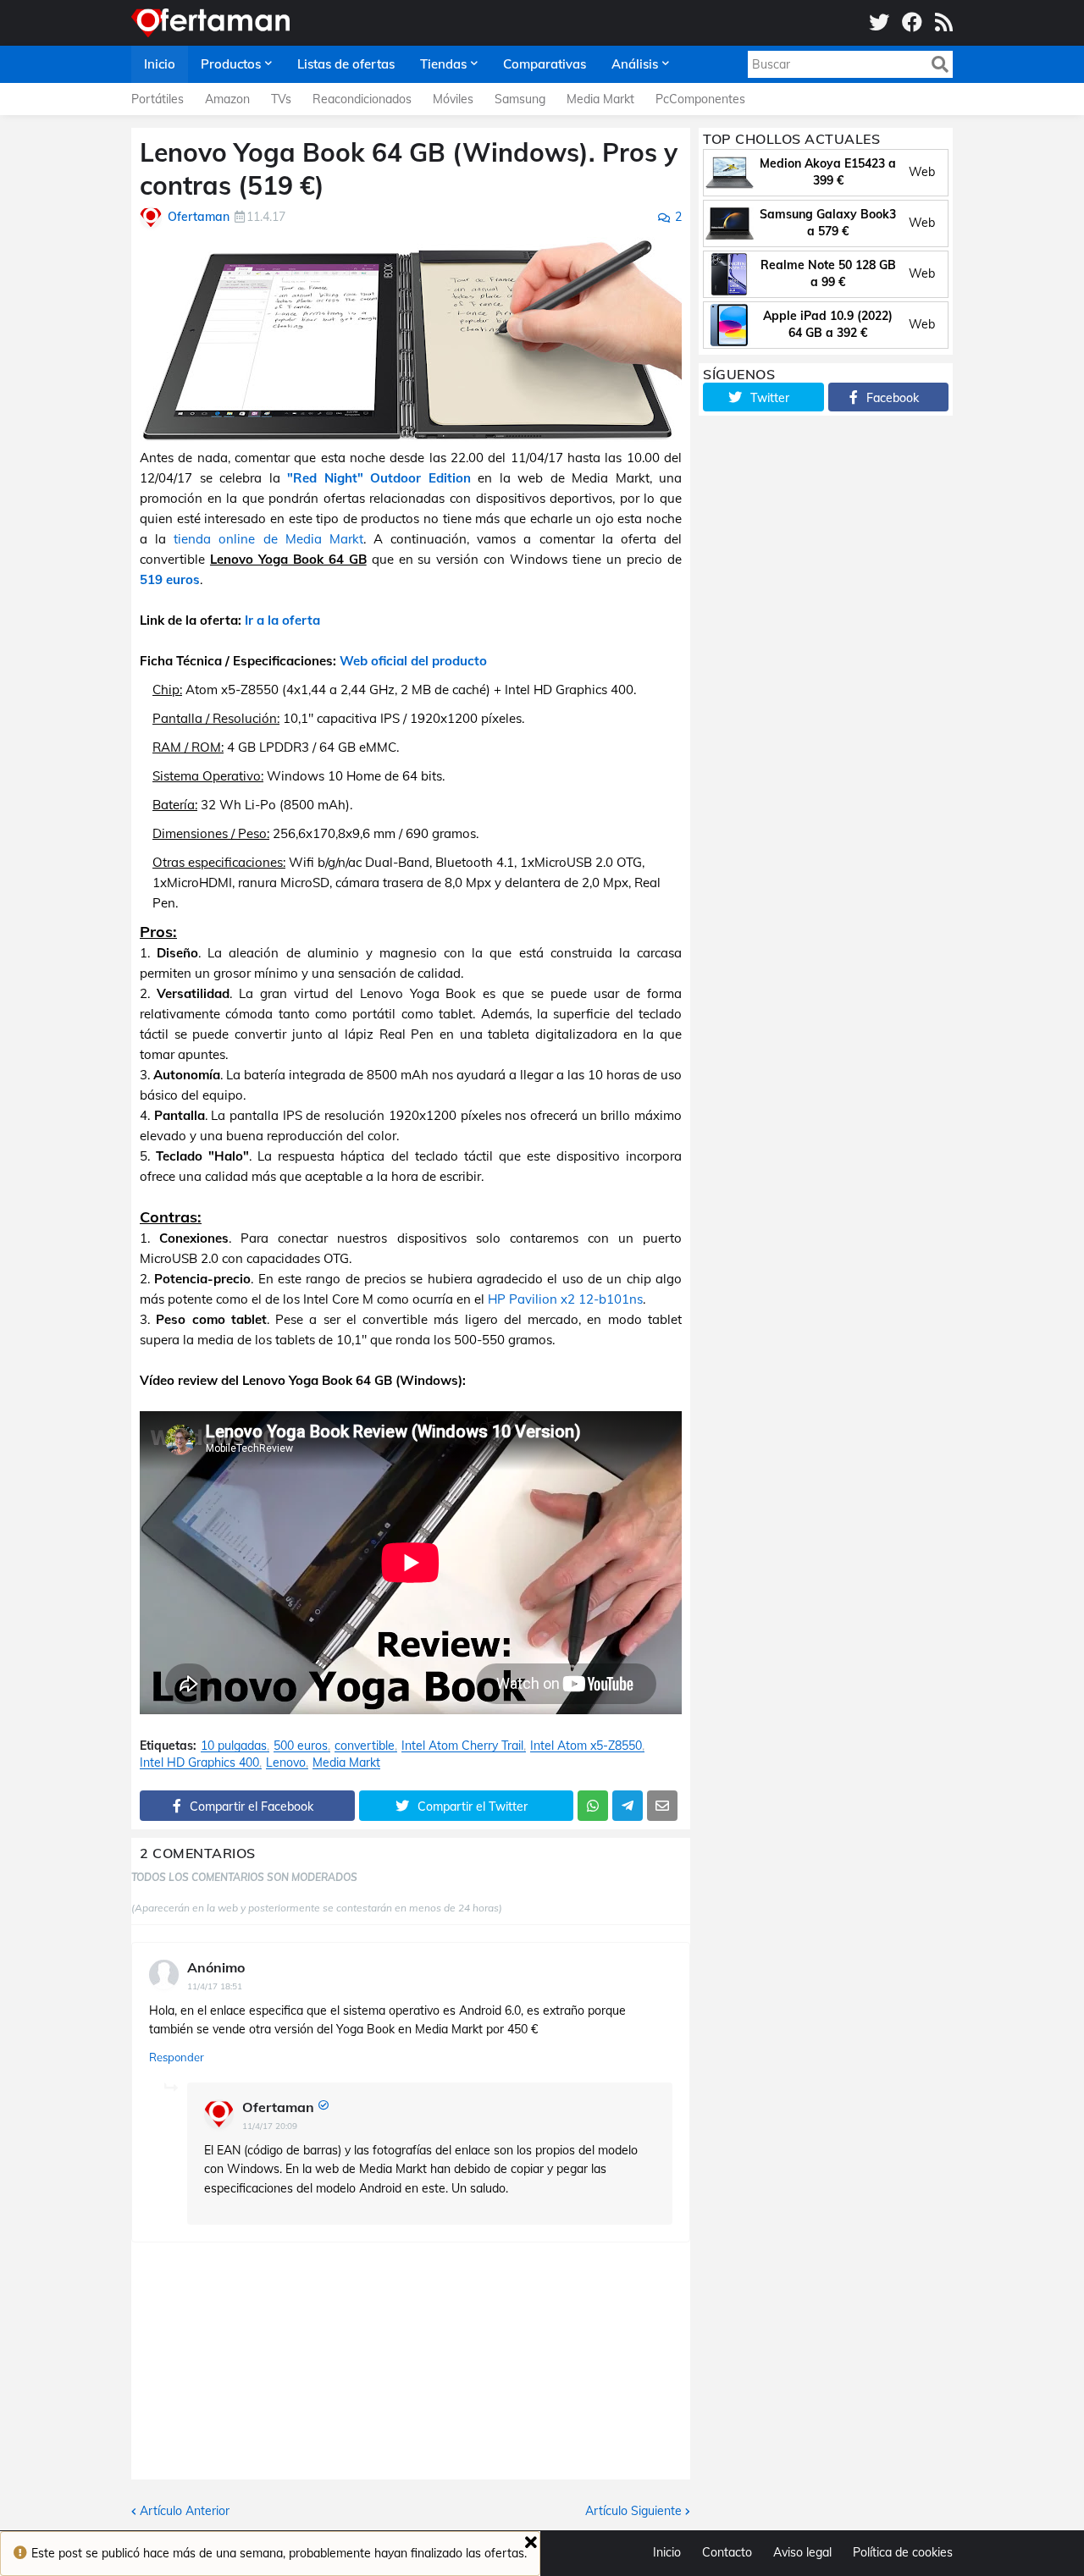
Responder (177, 2057)
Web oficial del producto (413, 661)
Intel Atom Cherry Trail (462, 1746)
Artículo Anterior (185, 2511)
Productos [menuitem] (231, 64)
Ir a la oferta (282, 620)
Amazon (227, 99)
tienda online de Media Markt (268, 539)
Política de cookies (903, 2552)
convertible (365, 1746)
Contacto (727, 2552)
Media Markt (600, 99)
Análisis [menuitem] (635, 64)
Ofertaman (278, 2107)
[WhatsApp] (593, 1806)
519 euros (170, 579)
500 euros (301, 1746)
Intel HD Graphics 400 (199, 1763)
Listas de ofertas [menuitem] (346, 64)
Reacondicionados (362, 99)
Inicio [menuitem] (160, 64)
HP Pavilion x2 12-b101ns (565, 1299)
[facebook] (912, 23)
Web (922, 172)
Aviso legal (802, 2552)
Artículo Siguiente (633, 2511)
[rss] (944, 23)
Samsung (520, 99)
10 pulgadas (234, 1746)
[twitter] (879, 23)
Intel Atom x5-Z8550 (586, 1746)
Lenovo (286, 1763)
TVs (281, 99)
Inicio (667, 2552)
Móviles (453, 99)
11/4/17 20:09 (270, 2126)
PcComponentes (700, 99)
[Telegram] (628, 1806)
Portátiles (158, 99)
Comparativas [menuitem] (545, 64)
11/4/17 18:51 (215, 1986)
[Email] (662, 1806)
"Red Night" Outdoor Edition (379, 478)
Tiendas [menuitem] (443, 64)
